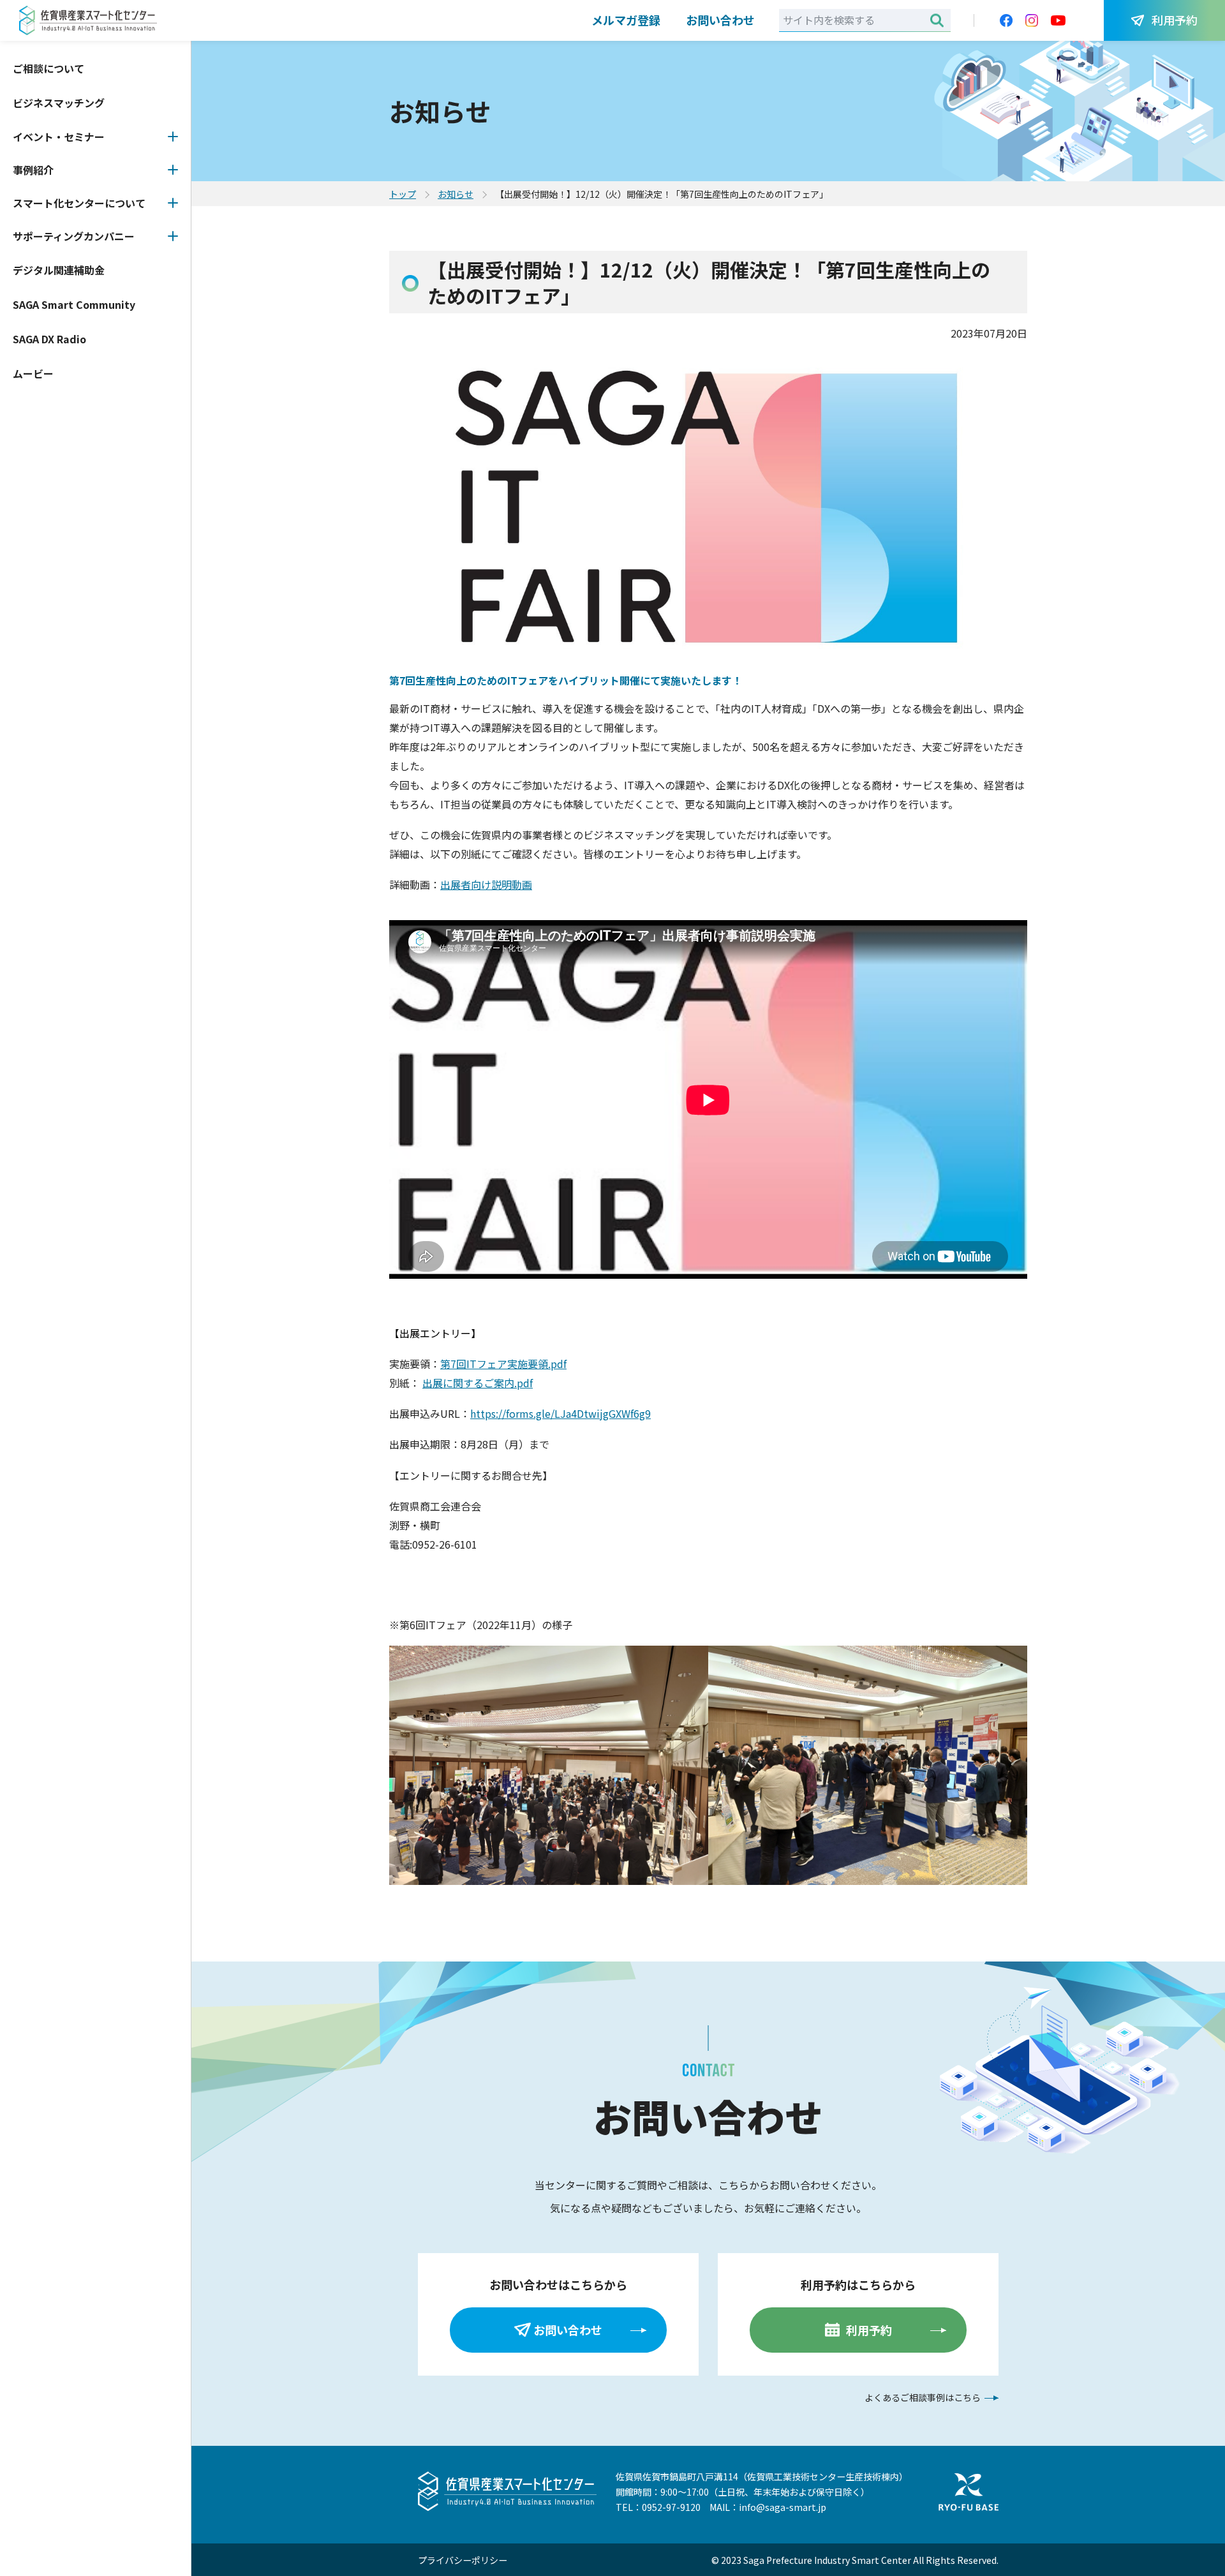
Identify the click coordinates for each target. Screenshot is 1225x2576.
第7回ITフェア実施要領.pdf (503, 1364)
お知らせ (456, 194)
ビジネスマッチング (59, 103)
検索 (937, 20)
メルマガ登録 (626, 20)
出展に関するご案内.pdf (478, 1383)
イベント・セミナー (59, 137)
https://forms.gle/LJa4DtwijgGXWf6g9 (561, 1413)
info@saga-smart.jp (783, 2507)
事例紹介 (33, 170)
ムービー (33, 373)
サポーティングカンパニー (74, 236)
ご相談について (48, 68)
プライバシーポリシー (463, 2560)
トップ (403, 194)
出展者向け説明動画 (486, 884)
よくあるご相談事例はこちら (923, 2397)
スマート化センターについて (79, 203)
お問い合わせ (720, 20)
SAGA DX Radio (49, 339)
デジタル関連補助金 (59, 270)
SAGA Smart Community (74, 304)
